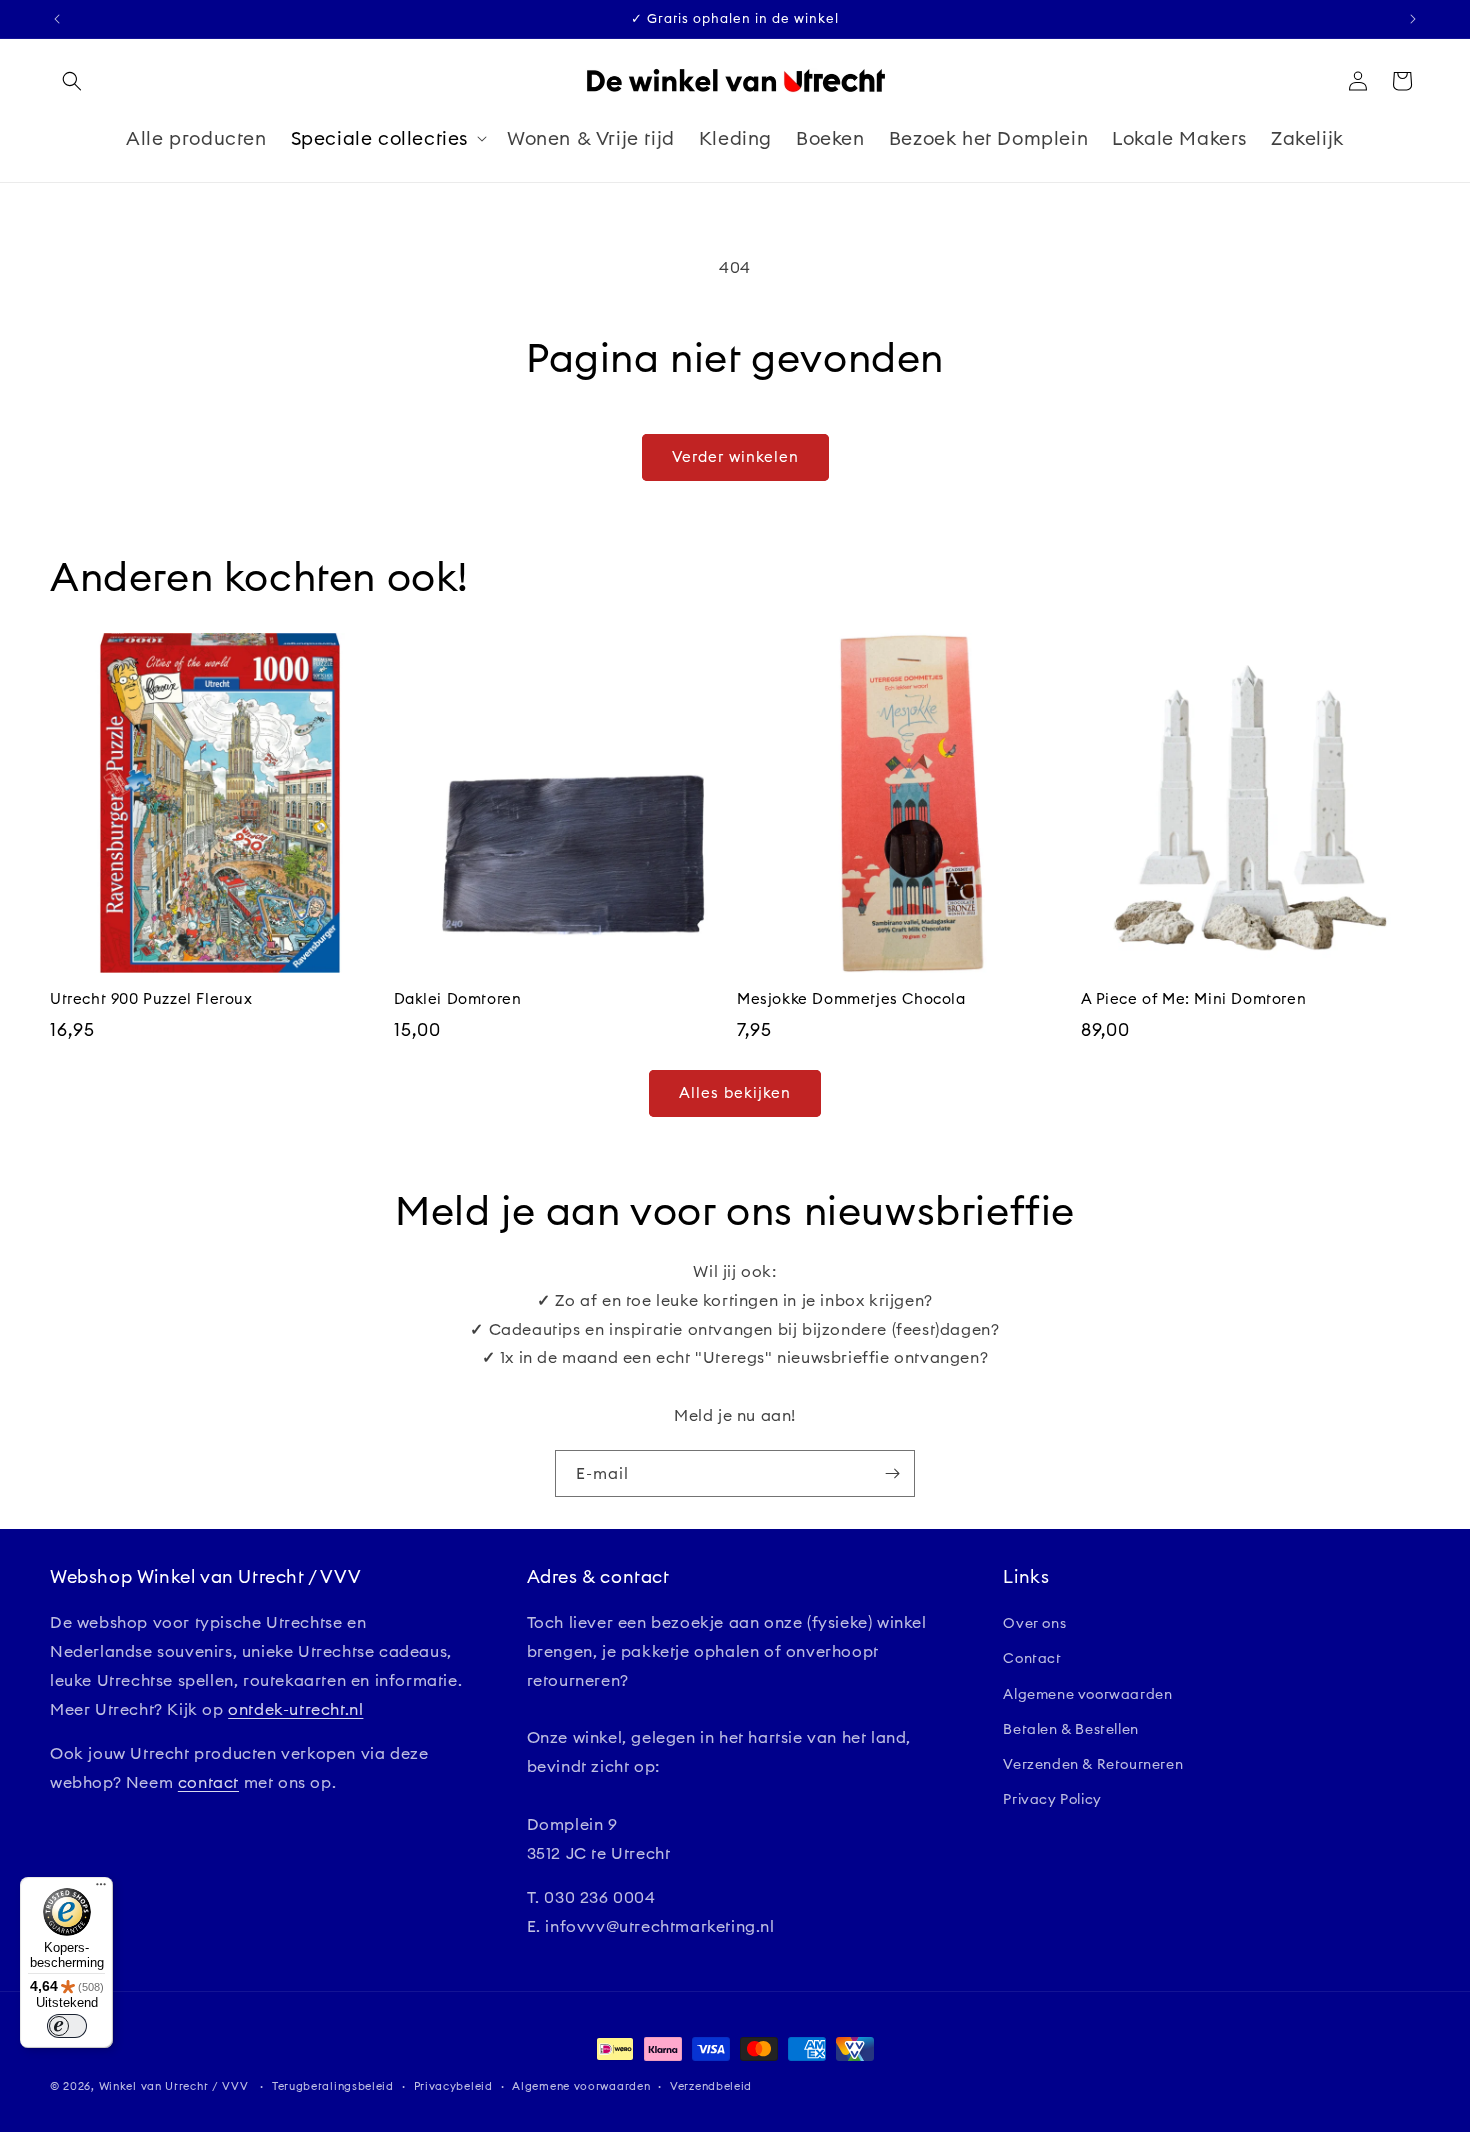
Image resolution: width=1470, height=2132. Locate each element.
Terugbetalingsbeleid (333, 2086)
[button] (72, 81)
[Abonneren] (892, 1473)
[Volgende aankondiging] (1413, 19)
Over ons (1034, 1623)
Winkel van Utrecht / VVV (174, 2086)
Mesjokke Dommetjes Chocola (851, 998)
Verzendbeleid (711, 2086)
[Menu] (101, 1889)
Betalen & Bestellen (1070, 1729)
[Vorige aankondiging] (57, 19)
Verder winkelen (735, 456)
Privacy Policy (1052, 1799)
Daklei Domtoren (458, 998)
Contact (1032, 1658)
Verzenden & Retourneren (1093, 1764)
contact (208, 1782)
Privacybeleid (453, 2086)
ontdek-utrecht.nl (295, 1709)
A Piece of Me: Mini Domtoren (1194, 998)
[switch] (67, 2026)
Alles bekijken (735, 1092)
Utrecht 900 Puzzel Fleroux (151, 998)
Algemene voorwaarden (1087, 1694)
